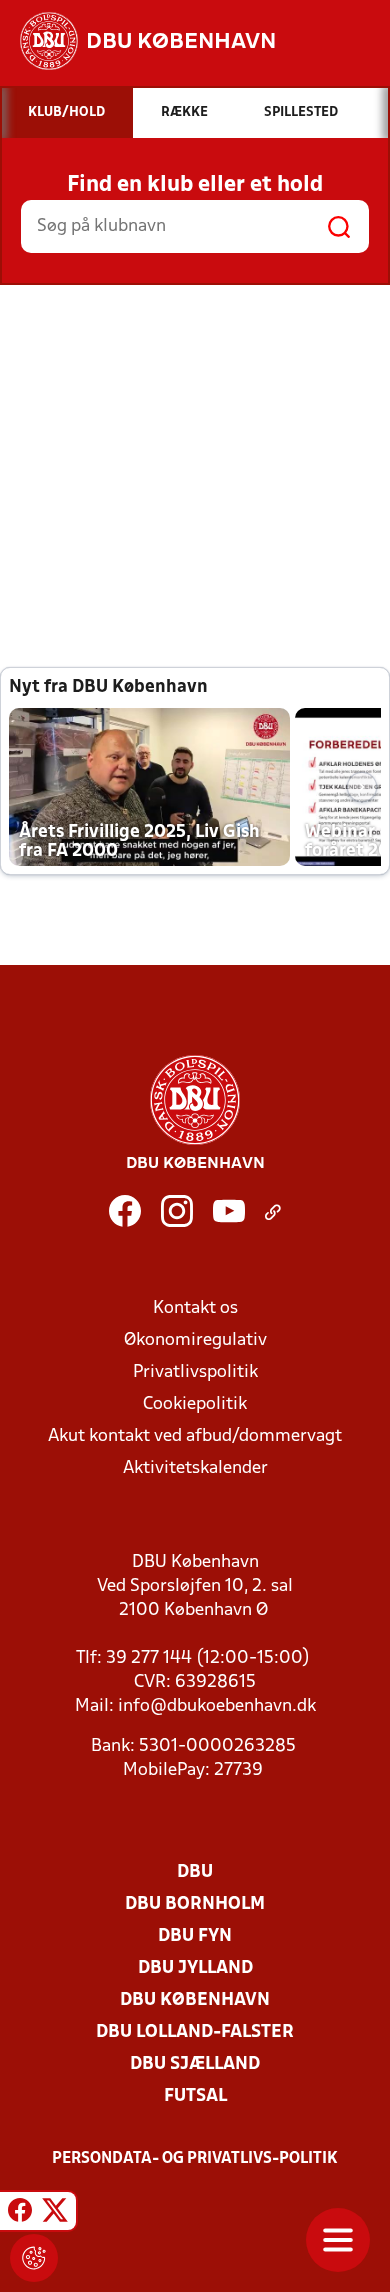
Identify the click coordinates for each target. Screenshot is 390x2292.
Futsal (195, 2096)
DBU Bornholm (195, 1904)
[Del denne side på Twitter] (55, 2214)
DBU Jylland (195, 1968)
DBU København (195, 2000)
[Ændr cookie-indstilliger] (34, 2258)
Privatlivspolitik (195, 1372)
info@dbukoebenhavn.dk (217, 1706)
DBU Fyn (195, 1936)
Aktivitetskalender (195, 1468)
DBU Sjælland (195, 2064)
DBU (195, 1872)
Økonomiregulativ (195, 1340)
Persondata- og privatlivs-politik (195, 2159)
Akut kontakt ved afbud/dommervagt (195, 1436)
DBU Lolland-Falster (195, 2032)
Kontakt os (195, 1308)
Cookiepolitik (195, 1404)
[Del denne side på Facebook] (20, 2214)
